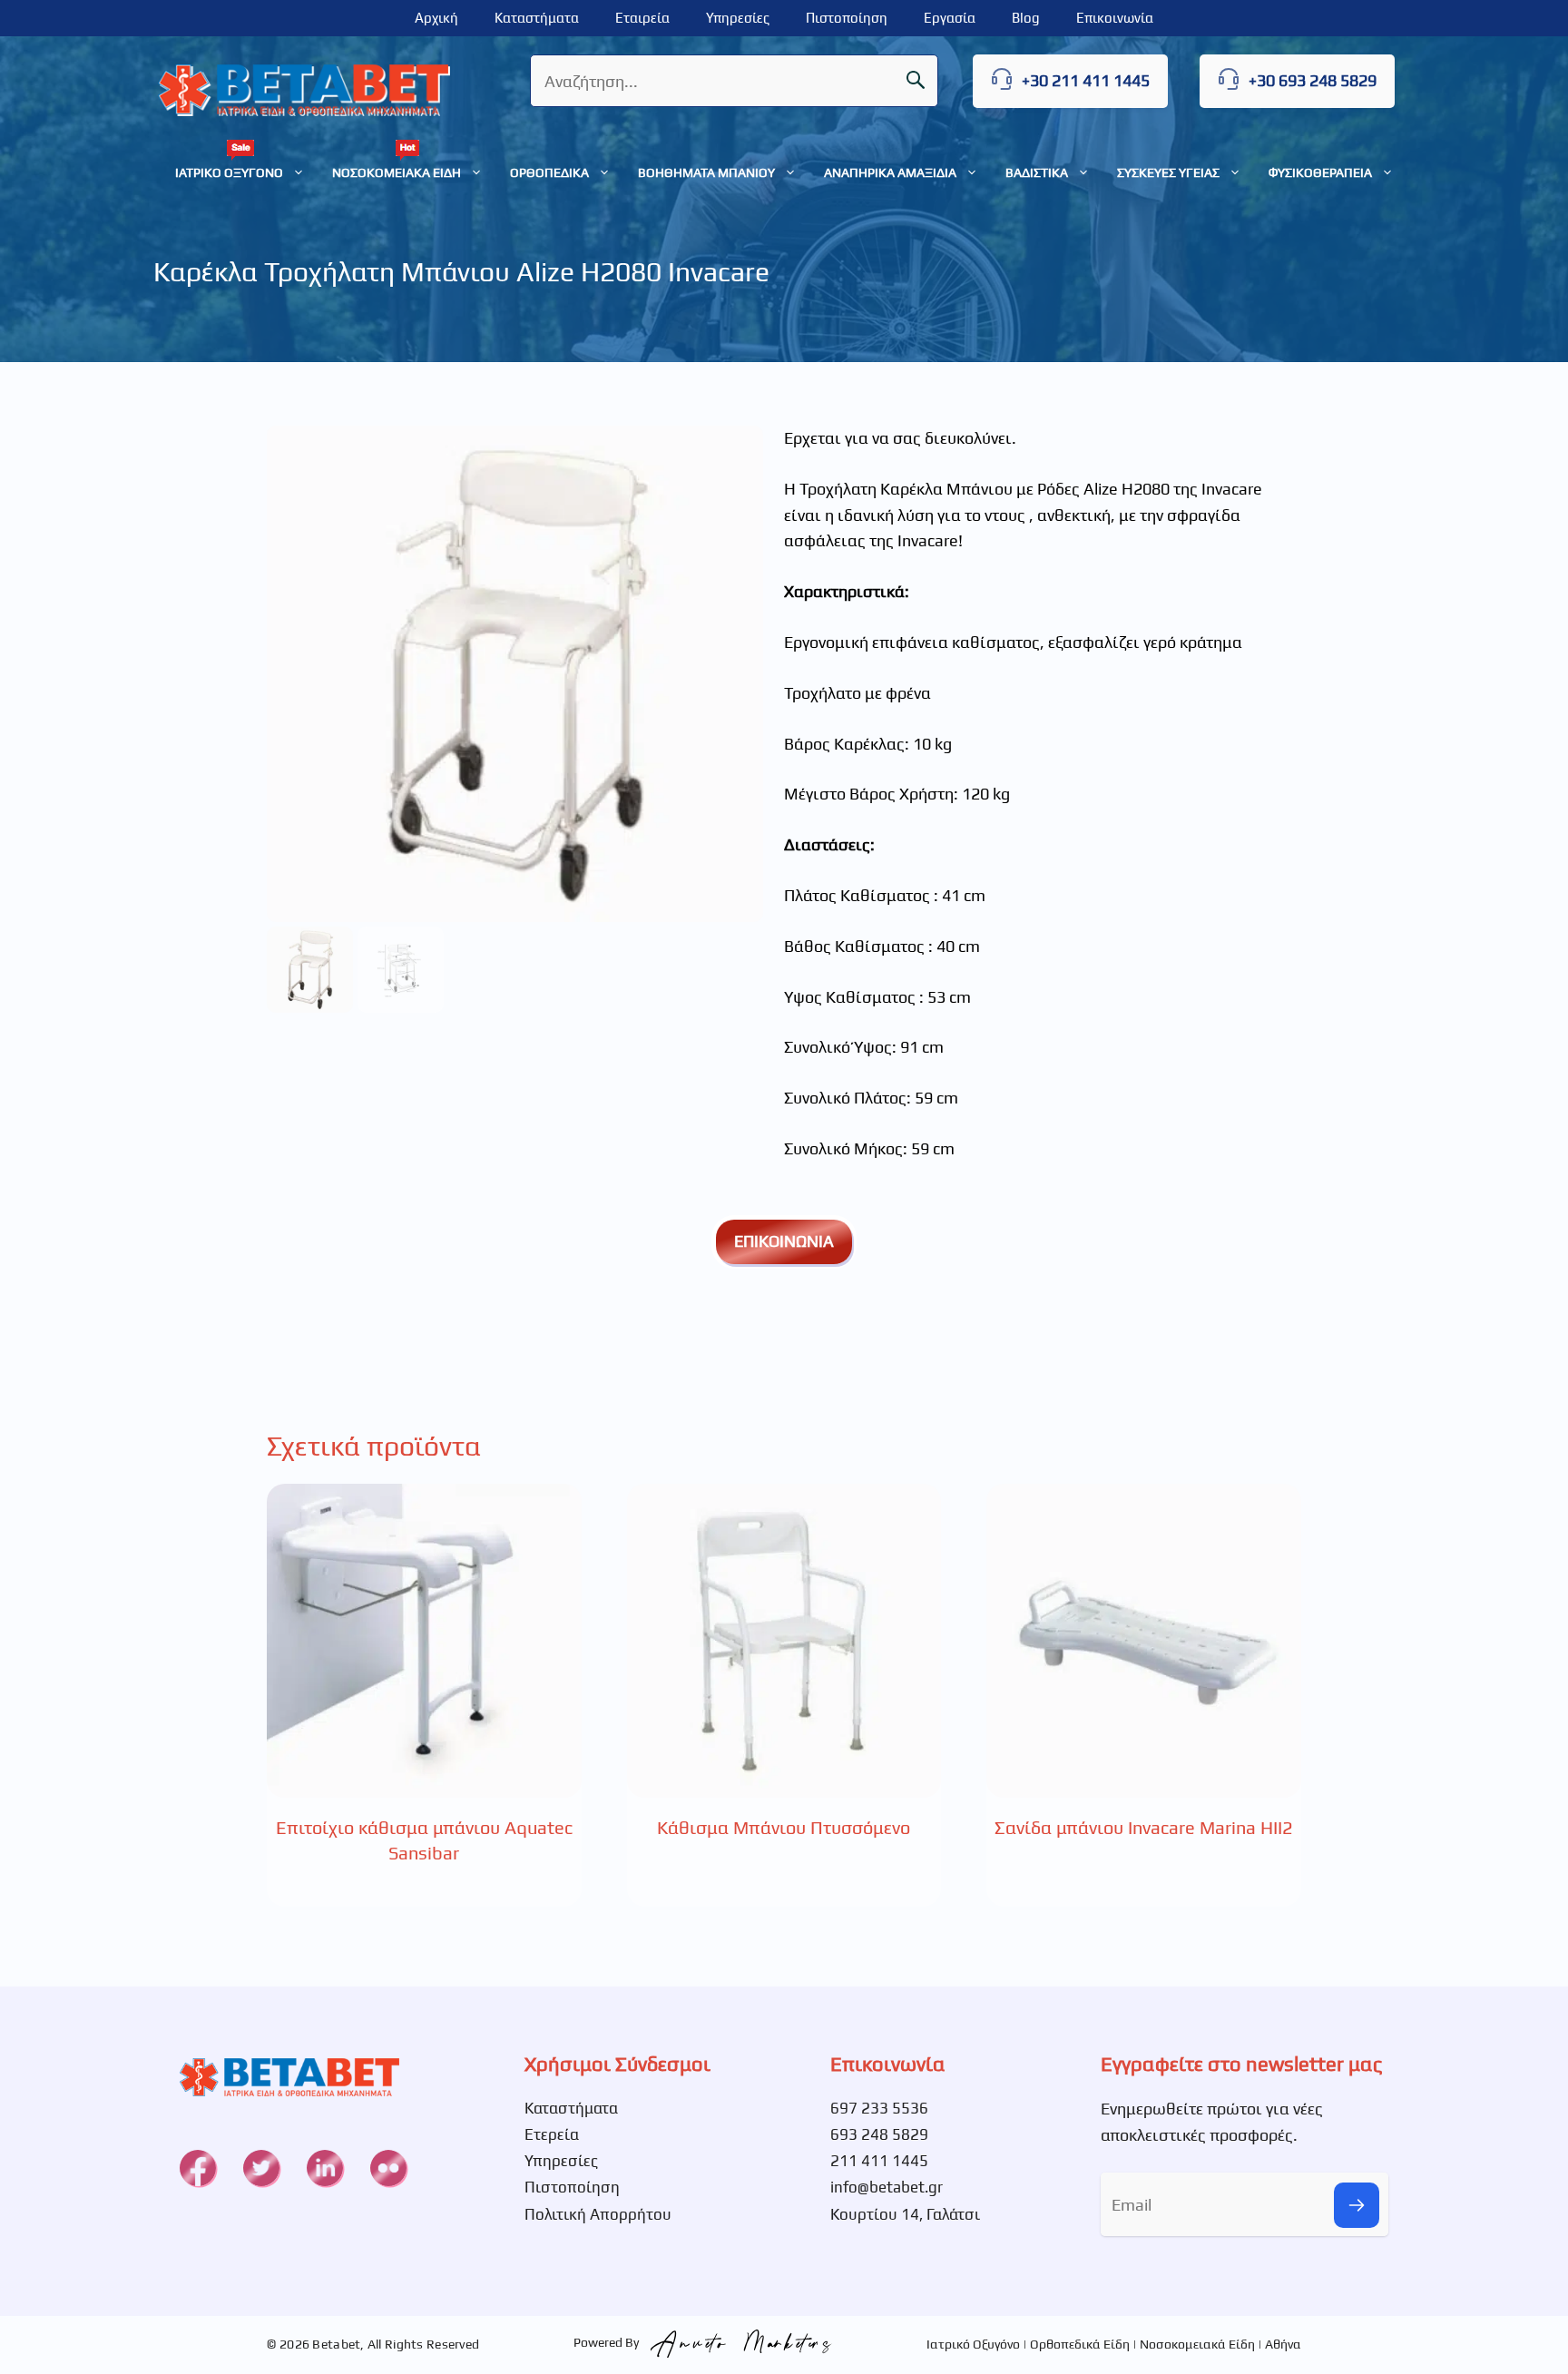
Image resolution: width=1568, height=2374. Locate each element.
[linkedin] (325, 2168)
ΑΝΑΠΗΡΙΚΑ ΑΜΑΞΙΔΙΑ (890, 172)
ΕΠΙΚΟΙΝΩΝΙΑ (784, 1241)
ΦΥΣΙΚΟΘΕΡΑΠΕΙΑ (1320, 172)
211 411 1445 (879, 2161)
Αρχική (436, 18)
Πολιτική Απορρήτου (598, 2214)
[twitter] (261, 2168)
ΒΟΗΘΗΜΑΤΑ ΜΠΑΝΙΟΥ (706, 172)
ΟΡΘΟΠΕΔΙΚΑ (549, 172)
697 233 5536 (879, 2108)
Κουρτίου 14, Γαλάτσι (905, 2214)
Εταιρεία (642, 18)
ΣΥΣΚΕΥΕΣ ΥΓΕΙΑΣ (1168, 172)
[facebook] (198, 2168)
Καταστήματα (537, 18)
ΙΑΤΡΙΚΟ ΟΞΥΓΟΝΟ (229, 172)
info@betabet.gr (887, 2187)
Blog (1026, 18)
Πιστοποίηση (847, 18)
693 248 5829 (879, 2134)
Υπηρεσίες (738, 18)
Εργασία (950, 18)
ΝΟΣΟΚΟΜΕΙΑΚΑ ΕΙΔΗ (397, 172)
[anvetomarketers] (737, 2342)
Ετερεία (552, 2134)
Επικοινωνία (1115, 18)
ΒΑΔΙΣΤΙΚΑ (1037, 172)
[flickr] (388, 2168)
